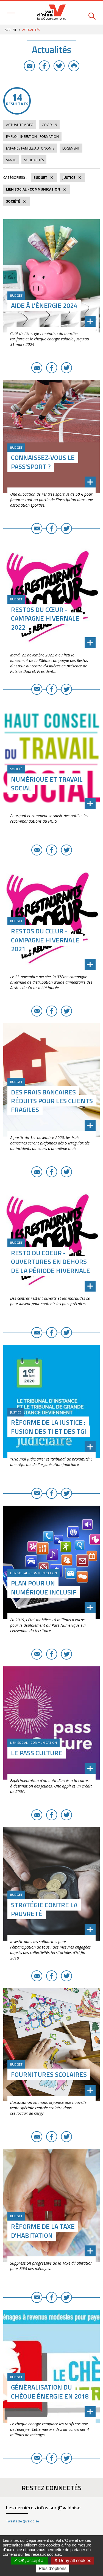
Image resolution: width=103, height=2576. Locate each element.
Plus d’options (53, 2568)
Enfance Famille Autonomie (30, 148)
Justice (69, 178)
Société (13, 201)
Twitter (59, 66)
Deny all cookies (74, 2561)
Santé (11, 160)
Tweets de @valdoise (23, 2521)
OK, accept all (31, 2561)
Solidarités (34, 160)
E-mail (29, 66)
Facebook (44, 66)
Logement (71, 148)
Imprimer (74, 66)
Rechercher (92, 13)
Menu (11, 13)
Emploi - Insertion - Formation (32, 137)
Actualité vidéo (20, 125)
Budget (40, 178)
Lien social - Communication (33, 189)
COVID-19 (49, 125)
